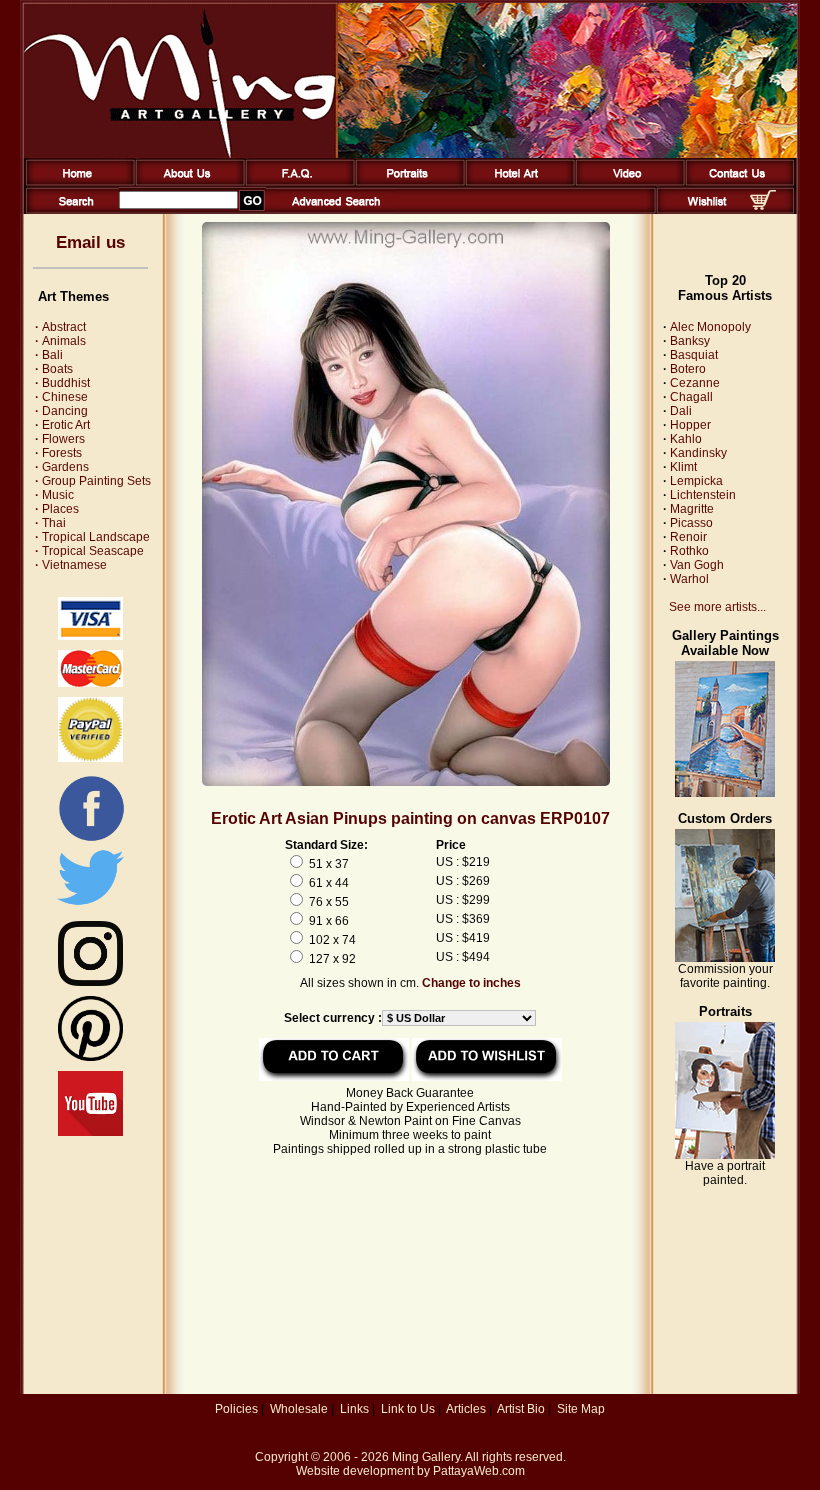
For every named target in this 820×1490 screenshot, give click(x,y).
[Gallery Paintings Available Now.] (725, 793)
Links (354, 1409)
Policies (236, 1409)
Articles (466, 1409)
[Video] (626, 182)
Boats (54, 369)
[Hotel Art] (516, 182)
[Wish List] (707, 210)
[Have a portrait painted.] (725, 1155)
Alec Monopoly (710, 327)
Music (54, 495)
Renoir (688, 537)
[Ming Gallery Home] (76, 182)
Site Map (581, 1409)
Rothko (689, 551)
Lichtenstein (703, 495)
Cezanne (695, 383)
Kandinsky (698, 453)
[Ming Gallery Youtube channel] (90, 1132)
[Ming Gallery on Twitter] (90, 907)
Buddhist (62, 383)
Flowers (60, 439)
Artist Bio (521, 1409)
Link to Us (408, 1409)
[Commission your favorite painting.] (725, 958)
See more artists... (717, 607)
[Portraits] (406, 182)
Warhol (689, 579)
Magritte (692, 509)
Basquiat (694, 355)
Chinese (61, 397)
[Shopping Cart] (763, 206)
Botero (688, 369)
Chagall (691, 397)
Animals (60, 341)
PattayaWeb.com (479, 1471)
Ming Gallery (426, 1457)
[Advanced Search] (336, 210)
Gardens (62, 467)
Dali (681, 411)
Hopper (690, 425)
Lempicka (696, 481)
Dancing (61, 411)
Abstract (60, 327)
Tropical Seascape (89, 551)
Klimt (683, 467)
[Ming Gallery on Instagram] (90, 982)
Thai (50, 523)
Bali (49, 355)
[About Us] (186, 182)
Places (57, 509)
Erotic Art (62, 425)
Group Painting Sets (93, 481)
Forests (58, 453)
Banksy (690, 341)
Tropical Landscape (92, 537)
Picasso (691, 523)
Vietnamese (71, 565)
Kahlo (686, 439)
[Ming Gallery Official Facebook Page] (91, 840)
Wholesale (299, 1409)
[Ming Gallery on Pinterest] (90, 1057)
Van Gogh (697, 565)
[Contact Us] (736, 182)
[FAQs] (296, 182)
